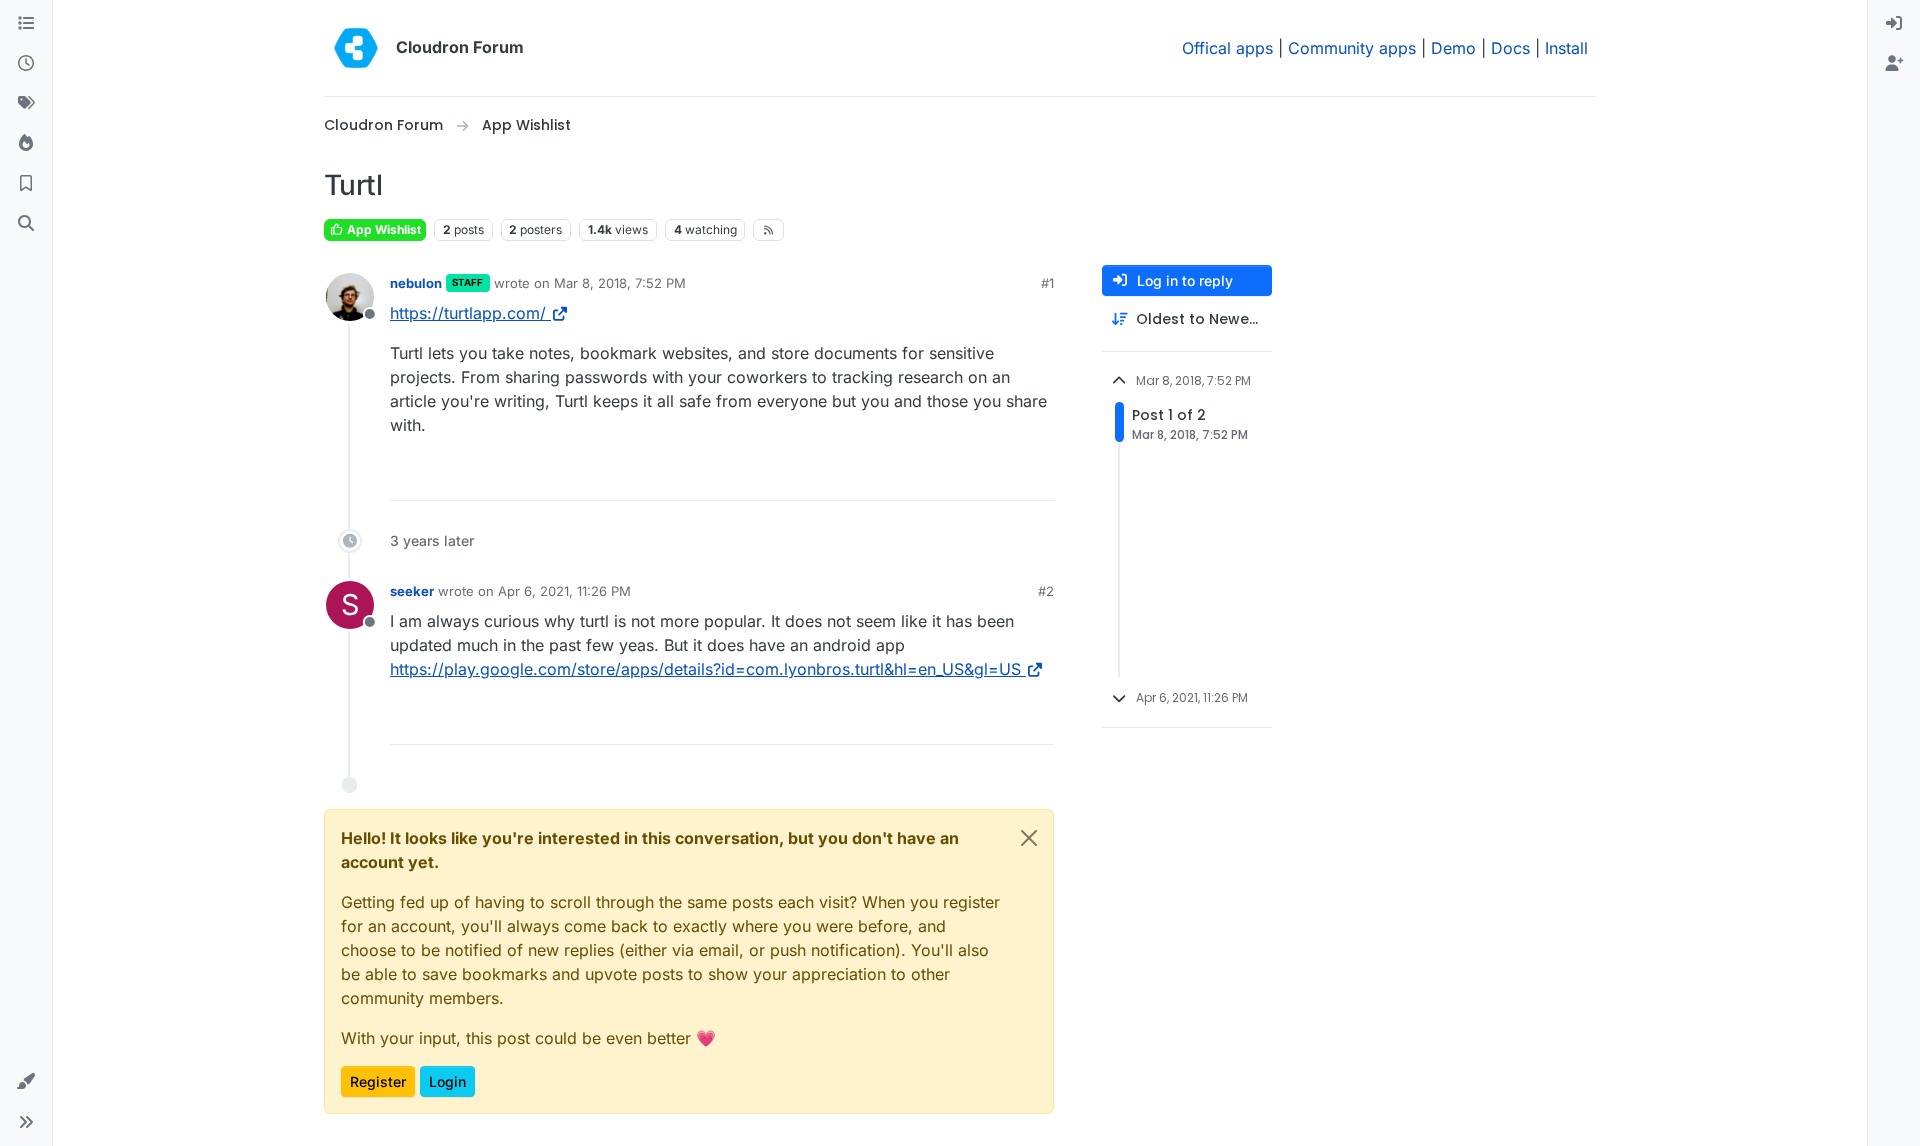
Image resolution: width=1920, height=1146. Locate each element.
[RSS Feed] (768, 230)
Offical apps (1227, 48)
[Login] (1894, 24)
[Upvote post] (1006, 476)
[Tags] (26, 104)
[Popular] (26, 144)
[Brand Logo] (356, 48)
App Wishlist (382, 229)
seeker (412, 591)
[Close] (1029, 838)
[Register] (1894, 64)
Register (378, 1081)
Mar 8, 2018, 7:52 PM (620, 283)
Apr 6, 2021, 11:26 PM (564, 591)
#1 (1047, 283)
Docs (1510, 48)
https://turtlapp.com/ (468, 313)
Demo (1453, 48)
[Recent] (26, 64)
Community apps (1352, 48)
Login (447, 1081)
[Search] (26, 224)
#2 (1046, 591)
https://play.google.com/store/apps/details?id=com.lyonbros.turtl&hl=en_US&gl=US (705, 669)
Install (1566, 48)
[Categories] (26, 24)
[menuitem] (1894, 24)
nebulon (416, 283)
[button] (26, 1082)
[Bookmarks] (26, 184)
